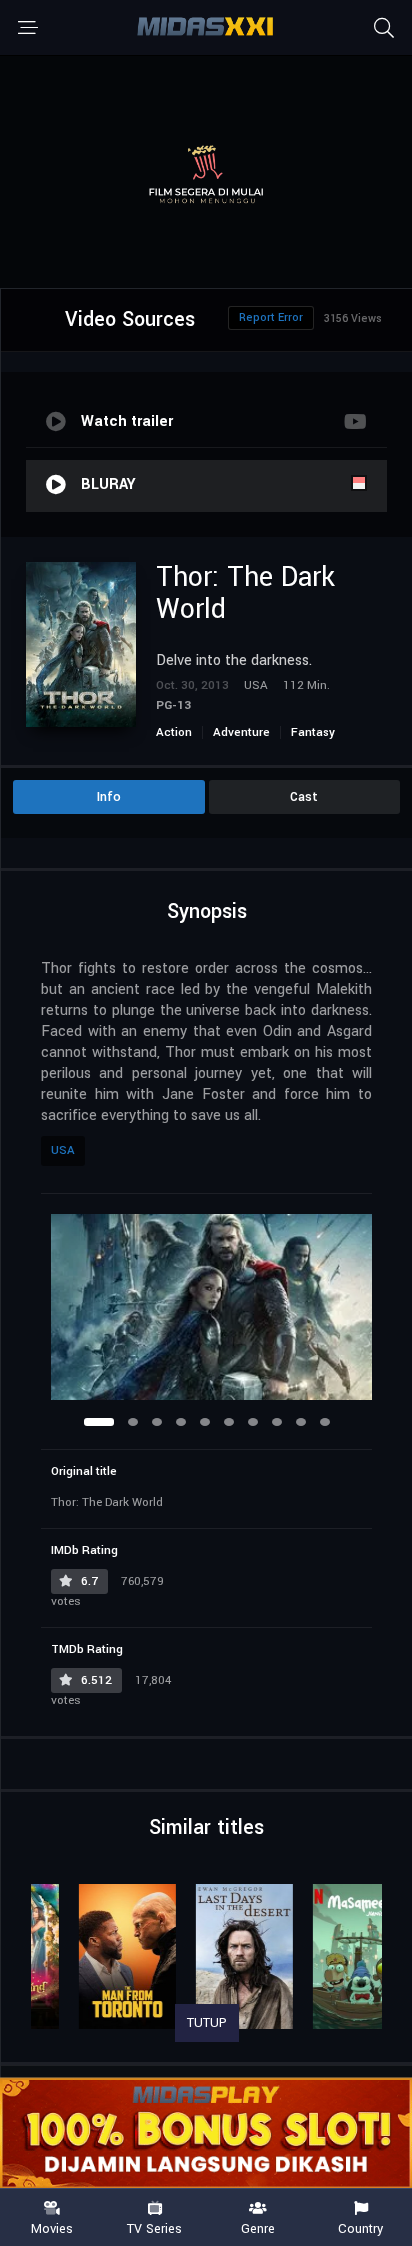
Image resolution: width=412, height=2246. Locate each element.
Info (109, 797)
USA (63, 1150)
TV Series (154, 2228)
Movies (52, 2228)
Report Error (271, 317)
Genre (258, 2228)
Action (174, 732)
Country (360, 2228)
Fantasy (313, 732)
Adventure (241, 732)
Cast (304, 797)
